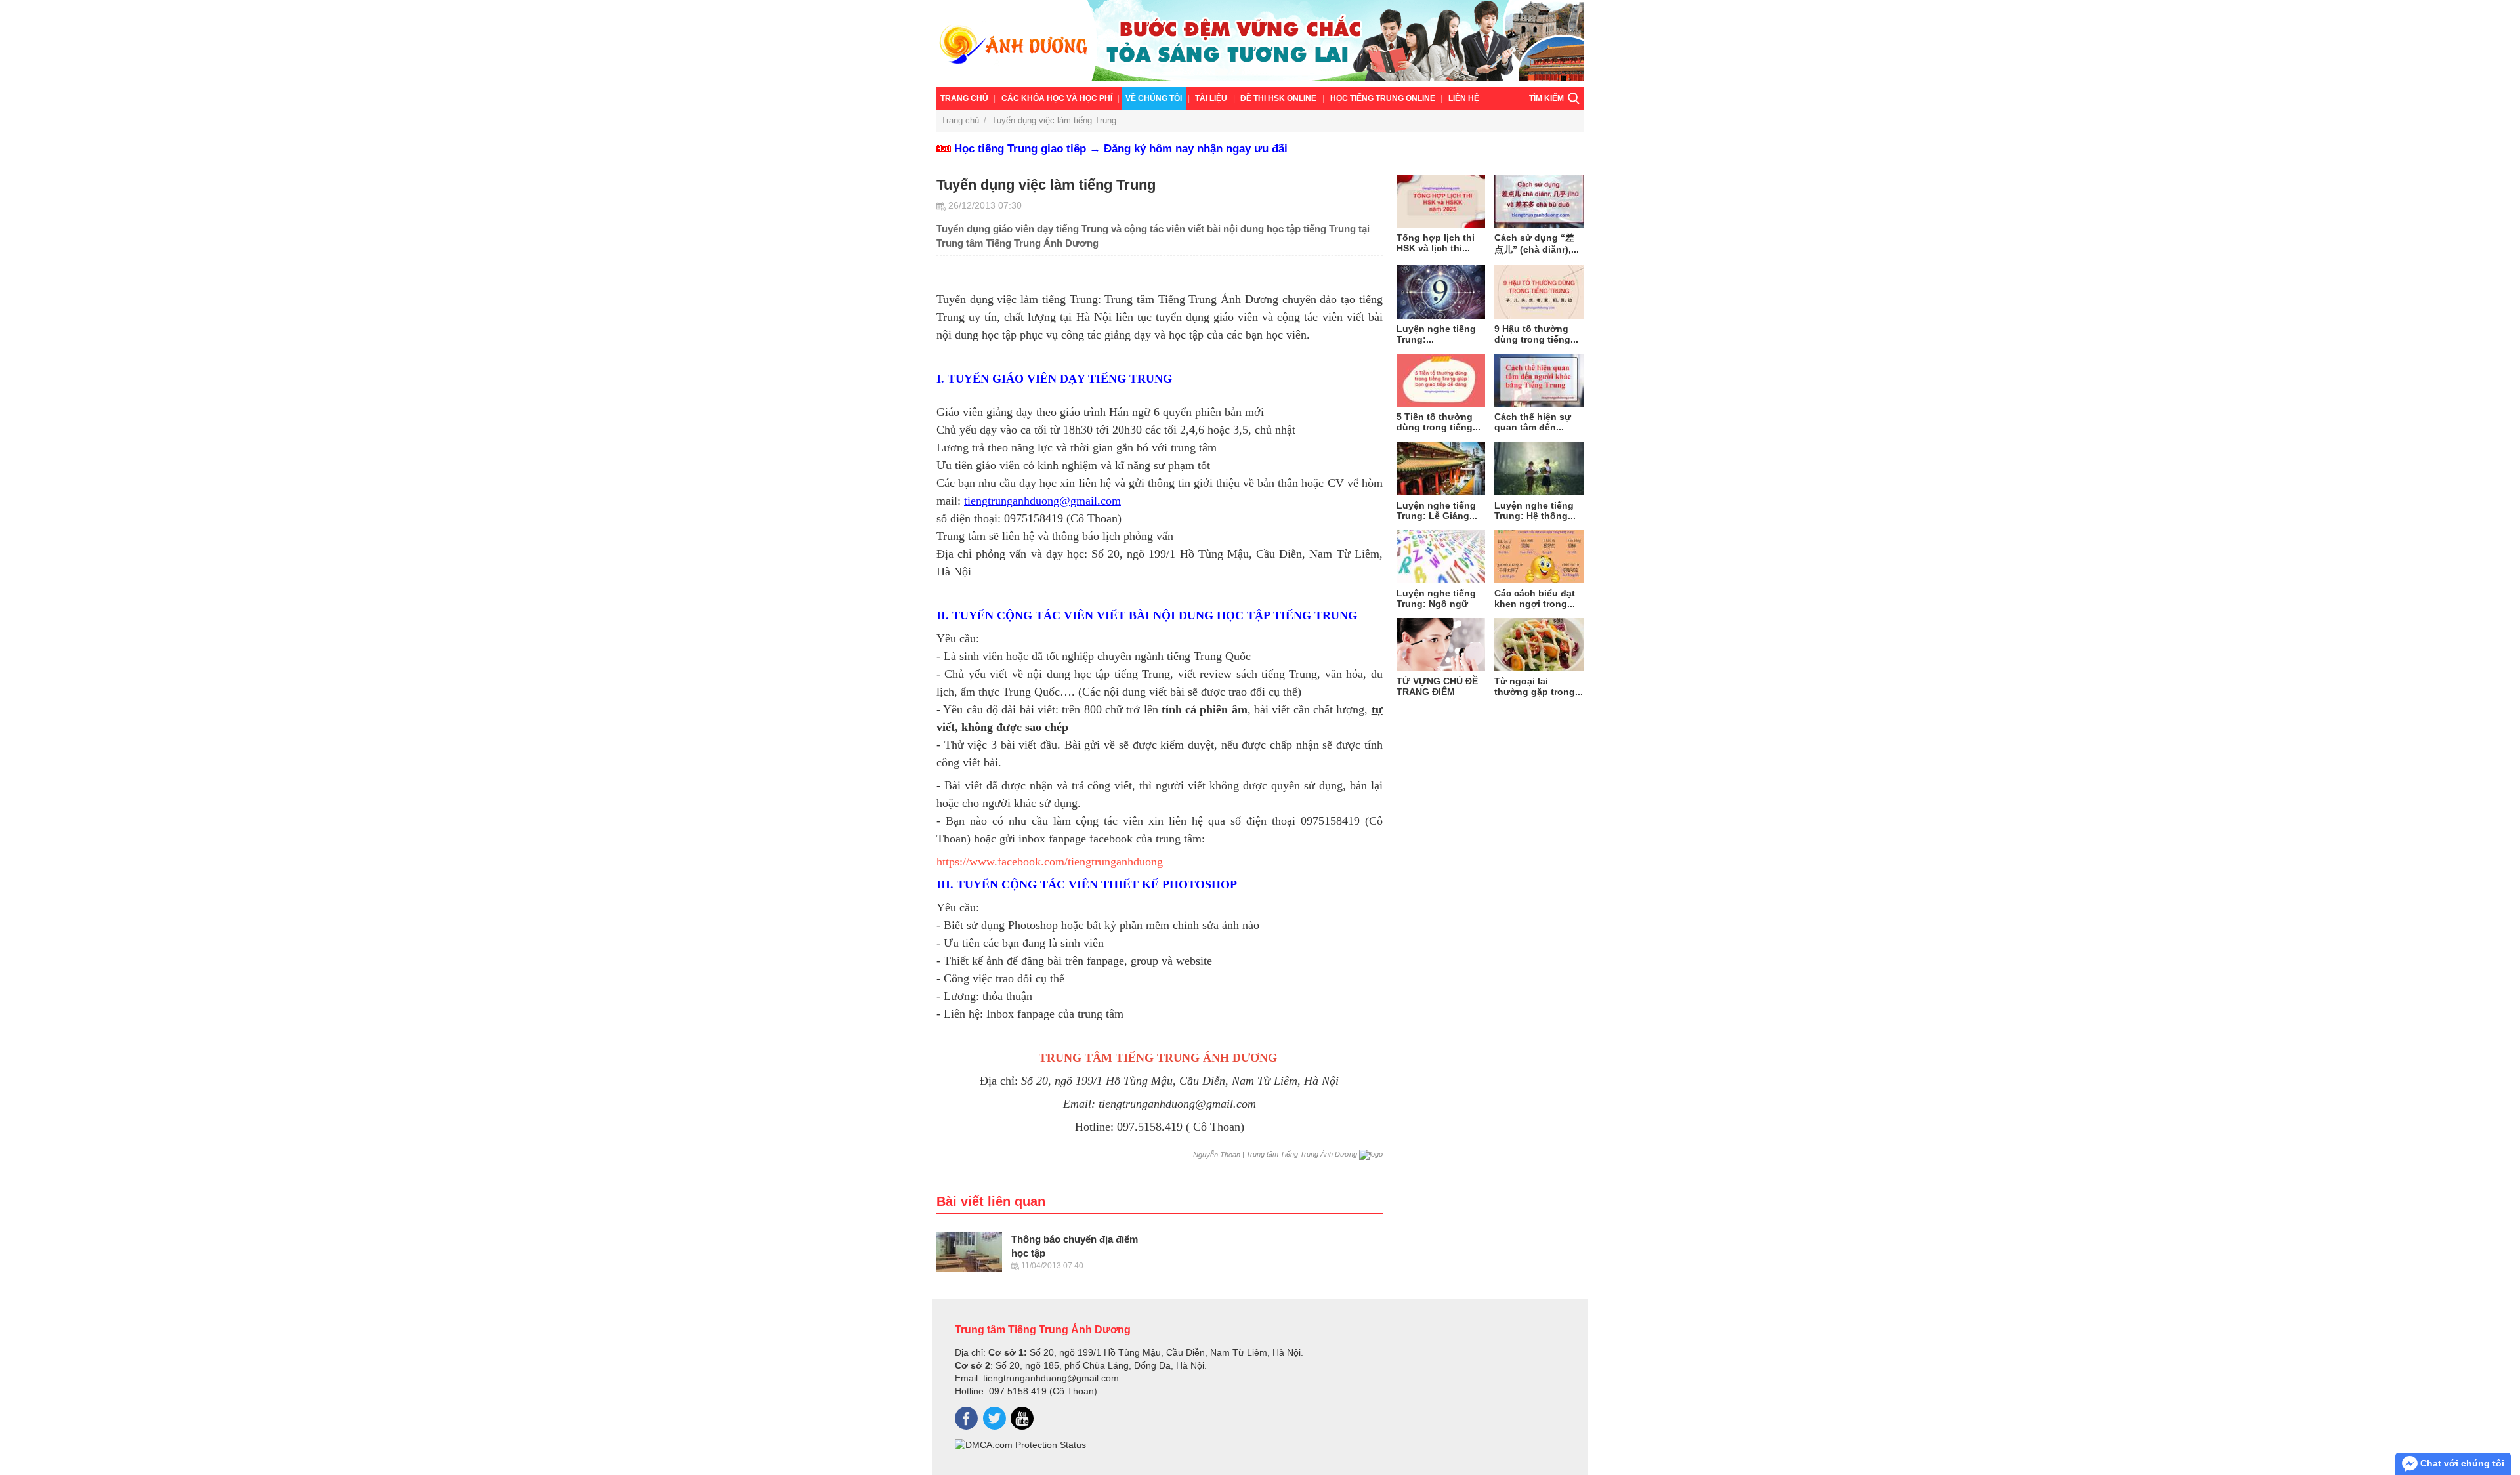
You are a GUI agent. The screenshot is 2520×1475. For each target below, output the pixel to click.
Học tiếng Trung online (1383, 98)
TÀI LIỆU (1211, 98)
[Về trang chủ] (1260, 43)
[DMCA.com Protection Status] (1020, 1445)
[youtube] (1022, 1418)
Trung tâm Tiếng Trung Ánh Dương (1043, 1329)
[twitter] (995, 1418)
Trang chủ (964, 98)
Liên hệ (1464, 98)
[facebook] (966, 1418)
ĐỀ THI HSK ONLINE (1278, 98)
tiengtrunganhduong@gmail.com (1042, 501)
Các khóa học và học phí (1057, 98)
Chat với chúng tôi (2461, 1463)
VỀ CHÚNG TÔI (1154, 98)
